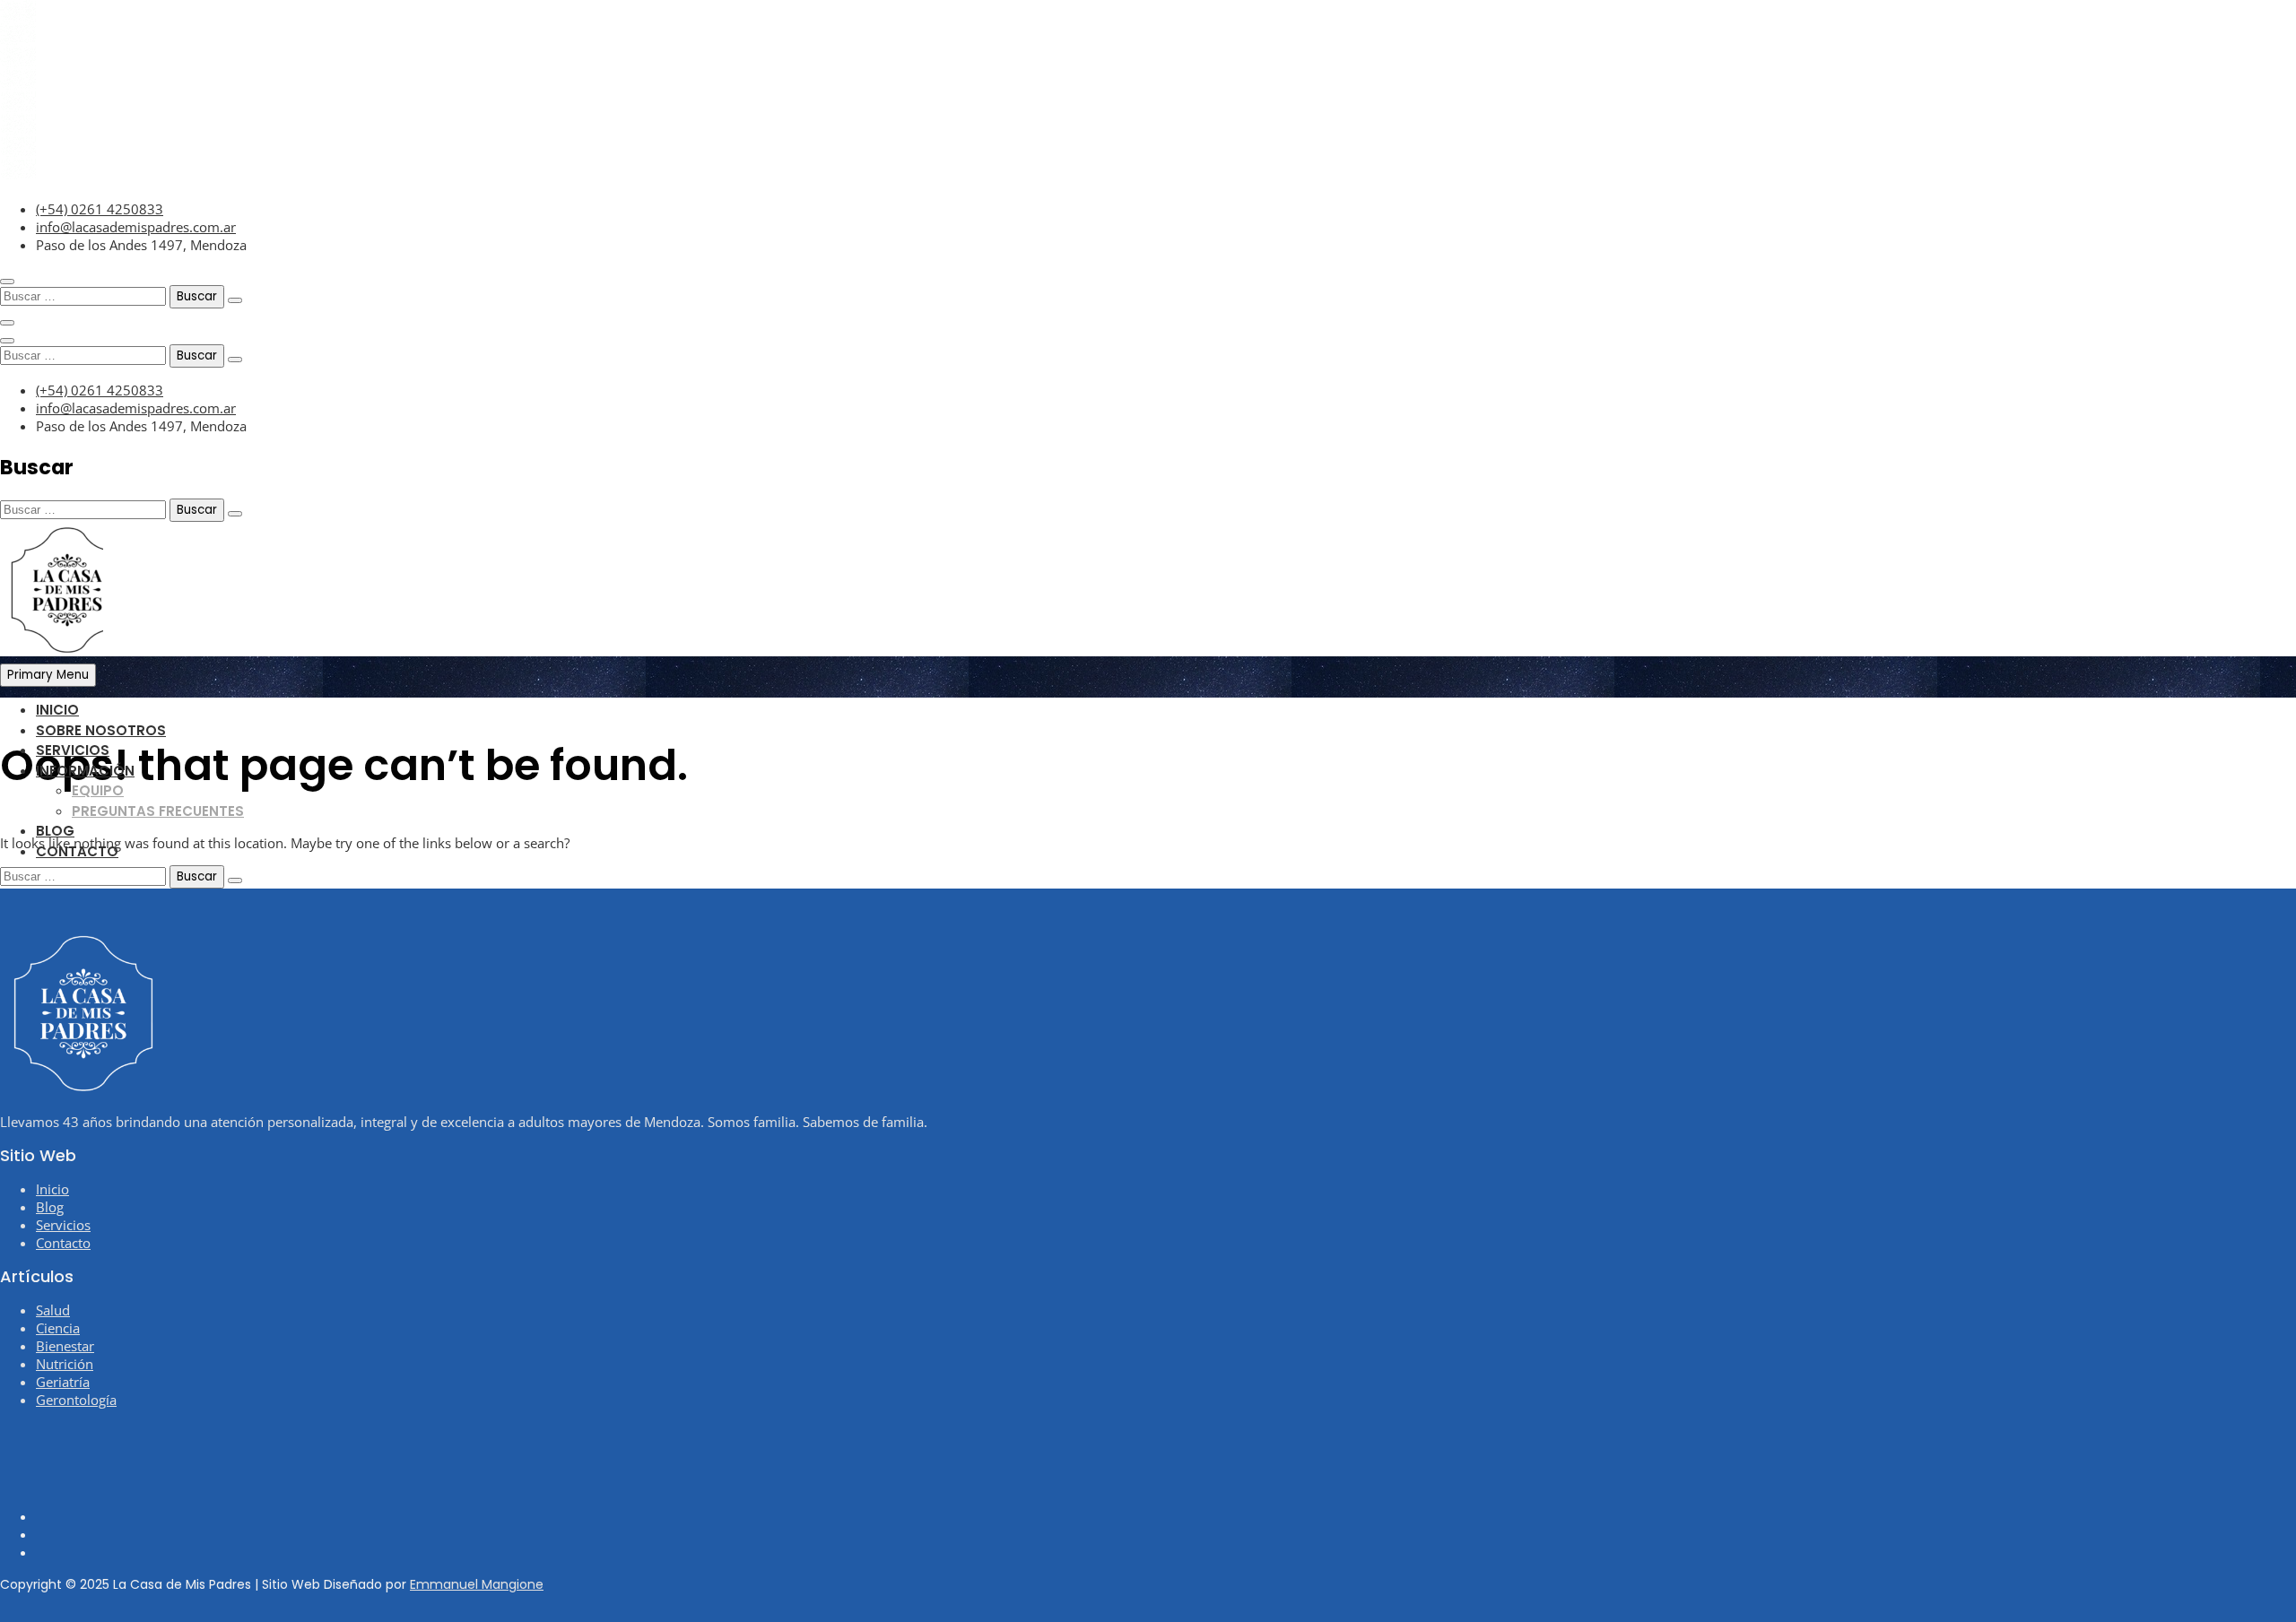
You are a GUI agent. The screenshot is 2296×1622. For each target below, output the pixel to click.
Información (85, 771)
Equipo (98, 790)
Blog (55, 831)
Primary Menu (48, 675)
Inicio (57, 710)
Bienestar (65, 1346)
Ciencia (58, 1328)
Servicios (73, 750)
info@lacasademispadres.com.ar (136, 227)
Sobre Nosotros (101, 730)
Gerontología (76, 1400)
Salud (53, 1310)
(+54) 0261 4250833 (100, 209)
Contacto (77, 851)
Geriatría (63, 1382)
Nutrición (65, 1364)
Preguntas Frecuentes (158, 811)
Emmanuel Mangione (477, 1584)
